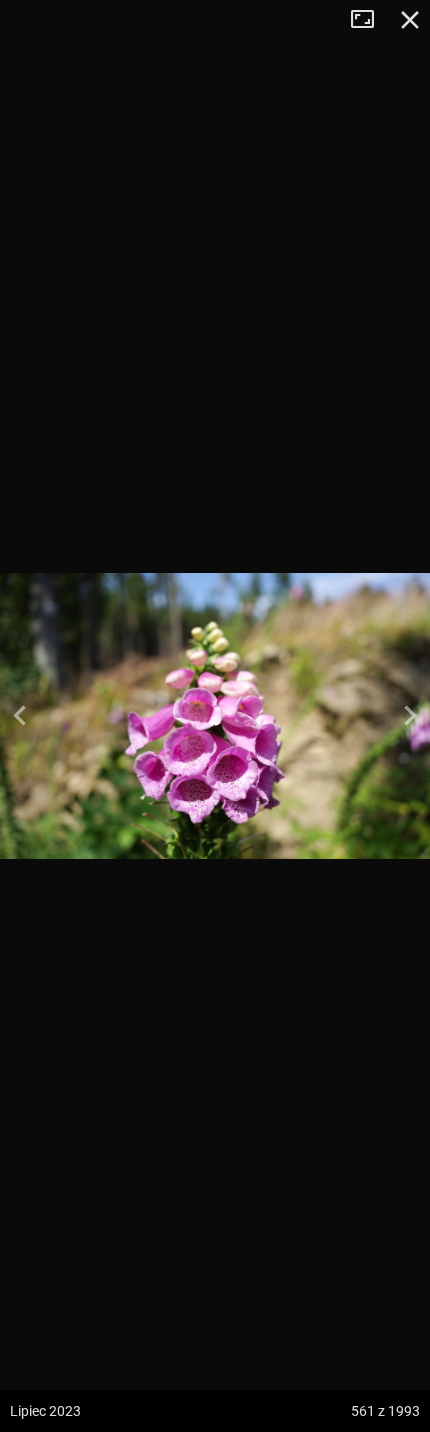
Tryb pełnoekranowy (370, 20)
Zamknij (410, 20)
